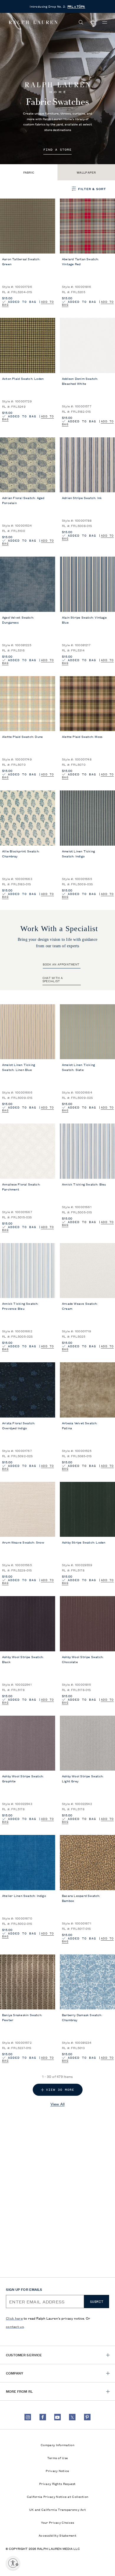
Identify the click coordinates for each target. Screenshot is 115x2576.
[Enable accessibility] (13, 2563)
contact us (15, 2326)
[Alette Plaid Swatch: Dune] (28, 704)
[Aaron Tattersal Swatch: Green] (28, 226)
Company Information (57, 2445)
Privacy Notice (57, 2471)
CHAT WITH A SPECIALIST (53, 979)
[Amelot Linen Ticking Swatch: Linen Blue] (28, 1032)
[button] (81, 22)
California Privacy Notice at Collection (58, 2496)
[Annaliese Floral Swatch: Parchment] (28, 1151)
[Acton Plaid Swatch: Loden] (28, 345)
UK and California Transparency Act (57, 2509)
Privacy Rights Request (57, 2483)
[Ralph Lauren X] (72, 2417)
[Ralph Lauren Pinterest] (87, 2417)
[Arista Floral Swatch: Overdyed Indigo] (28, 1390)
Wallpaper (86, 172)
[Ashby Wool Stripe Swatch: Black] (28, 1624)
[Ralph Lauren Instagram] (28, 2417)
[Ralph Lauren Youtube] (57, 2417)
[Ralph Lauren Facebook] (43, 2417)
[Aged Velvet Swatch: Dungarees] (28, 584)
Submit (97, 2302)
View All (57, 2104)
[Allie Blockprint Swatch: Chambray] (28, 818)
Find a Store (57, 150)
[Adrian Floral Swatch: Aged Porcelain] (28, 465)
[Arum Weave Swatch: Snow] (28, 1509)
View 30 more (60, 2090)
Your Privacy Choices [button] (58, 2522)
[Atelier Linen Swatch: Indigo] (28, 1863)
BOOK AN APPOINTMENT (61, 964)
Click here (14, 2318)
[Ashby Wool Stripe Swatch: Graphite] (28, 1743)
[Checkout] (93, 22)
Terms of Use (58, 2458)
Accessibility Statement (57, 2535)
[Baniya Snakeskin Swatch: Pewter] (28, 1982)
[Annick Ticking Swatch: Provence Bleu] (28, 1271)
